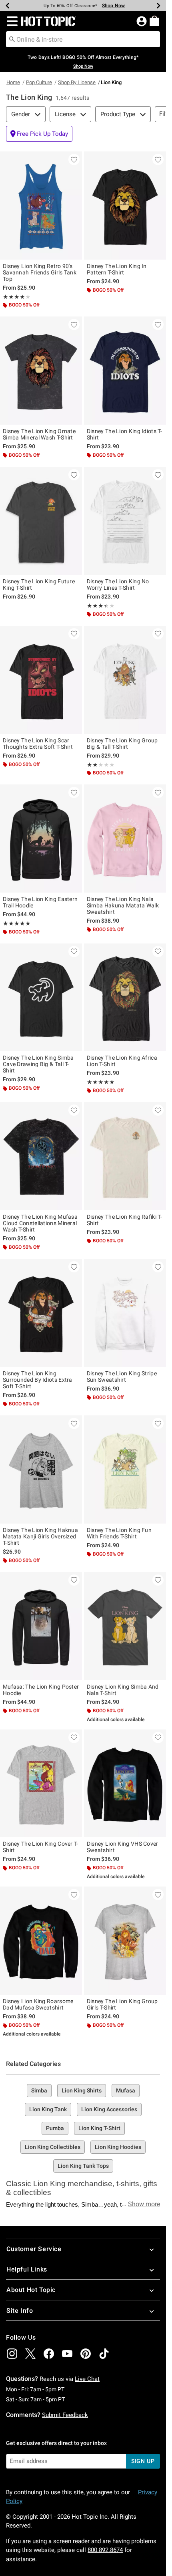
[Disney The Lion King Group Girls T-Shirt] (125, 1941)
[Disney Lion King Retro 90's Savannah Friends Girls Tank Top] (41, 206)
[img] (12, 2354)
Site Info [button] (20, 2311)
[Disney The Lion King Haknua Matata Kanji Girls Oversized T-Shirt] (41, 1469)
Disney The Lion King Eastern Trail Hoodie (40, 902)
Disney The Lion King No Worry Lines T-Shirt (118, 585)
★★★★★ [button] (14, 297)
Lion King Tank (48, 2109)
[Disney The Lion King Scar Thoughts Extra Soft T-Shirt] (41, 680)
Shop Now (114, 6)
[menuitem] (154, 21)
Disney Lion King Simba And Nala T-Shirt (123, 1690)
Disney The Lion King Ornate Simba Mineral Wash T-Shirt (39, 434)
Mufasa (126, 2090)
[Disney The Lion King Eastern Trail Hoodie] (41, 839)
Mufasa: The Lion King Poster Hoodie (41, 1690)
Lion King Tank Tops (83, 2166)
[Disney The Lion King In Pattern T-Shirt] (125, 206)
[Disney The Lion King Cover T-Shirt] (41, 1784)
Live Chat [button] (87, 2379)
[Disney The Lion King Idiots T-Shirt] (125, 371)
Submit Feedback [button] (65, 2415)
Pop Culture (39, 82)
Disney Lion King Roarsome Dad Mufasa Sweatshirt (38, 2004)
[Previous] (8, 6)
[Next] (158, 6)
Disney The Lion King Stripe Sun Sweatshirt (122, 1377)
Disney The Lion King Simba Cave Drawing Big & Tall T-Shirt (38, 1064)
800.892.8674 (105, 2550)
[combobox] (83, 39)
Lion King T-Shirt (99, 2128)
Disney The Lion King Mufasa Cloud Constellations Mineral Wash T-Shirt (40, 1223)
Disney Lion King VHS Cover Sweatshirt (123, 1847)
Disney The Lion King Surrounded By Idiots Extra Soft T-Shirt (38, 1380)
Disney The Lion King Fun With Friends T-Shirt (119, 1533)
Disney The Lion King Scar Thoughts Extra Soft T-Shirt (38, 744)
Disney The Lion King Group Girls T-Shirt (122, 2004)
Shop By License (77, 82)
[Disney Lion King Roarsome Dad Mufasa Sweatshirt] (41, 1941)
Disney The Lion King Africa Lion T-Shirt (122, 1061)
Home (13, 82)
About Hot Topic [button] (31, 2290)
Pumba (55, 2128)
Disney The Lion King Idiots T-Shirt (124, 434)
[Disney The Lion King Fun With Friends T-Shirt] (125, 1469)
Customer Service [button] (34, 2249)
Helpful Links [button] (27, 2269)
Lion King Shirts (82, 2090)
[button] (11, 21)
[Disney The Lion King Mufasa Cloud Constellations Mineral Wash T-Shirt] (41, 1156)
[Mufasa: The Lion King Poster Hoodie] (41, 1626)
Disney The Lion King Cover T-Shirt (41, 1847)
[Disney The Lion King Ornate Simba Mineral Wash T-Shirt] (41, 371)
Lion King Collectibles (53, 2147)
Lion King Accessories (109, 2109)
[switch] (39, 134)
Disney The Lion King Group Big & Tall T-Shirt (122, 744)
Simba (39, 2090)
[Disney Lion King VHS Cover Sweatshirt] (125, 1784)
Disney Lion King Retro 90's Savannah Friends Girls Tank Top (40, 272)
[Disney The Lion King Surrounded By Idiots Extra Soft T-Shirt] (41, 1313)
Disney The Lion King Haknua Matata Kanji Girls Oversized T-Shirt (40, 1536)
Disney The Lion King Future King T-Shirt (39, 585)
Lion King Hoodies (118, 2147)
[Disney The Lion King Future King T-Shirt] (41, 521)
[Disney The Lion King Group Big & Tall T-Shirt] (125, 680)
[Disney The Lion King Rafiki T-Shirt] (125, 1156)
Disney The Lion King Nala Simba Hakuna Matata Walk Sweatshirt (123, 905)
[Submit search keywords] (12, 39)
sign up (143, 2461)
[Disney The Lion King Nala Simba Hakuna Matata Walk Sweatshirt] (125, 839)
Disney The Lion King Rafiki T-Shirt (124, 1220)
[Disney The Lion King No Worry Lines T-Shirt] (125, 521)
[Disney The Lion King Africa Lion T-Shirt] (125, 998)
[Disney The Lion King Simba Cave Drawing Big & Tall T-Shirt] (41, 998)
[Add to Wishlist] (74, 159)
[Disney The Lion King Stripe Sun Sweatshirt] (125, 1313)
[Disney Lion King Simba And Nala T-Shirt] (125, 1626)
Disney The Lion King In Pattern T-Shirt (117, 269)
